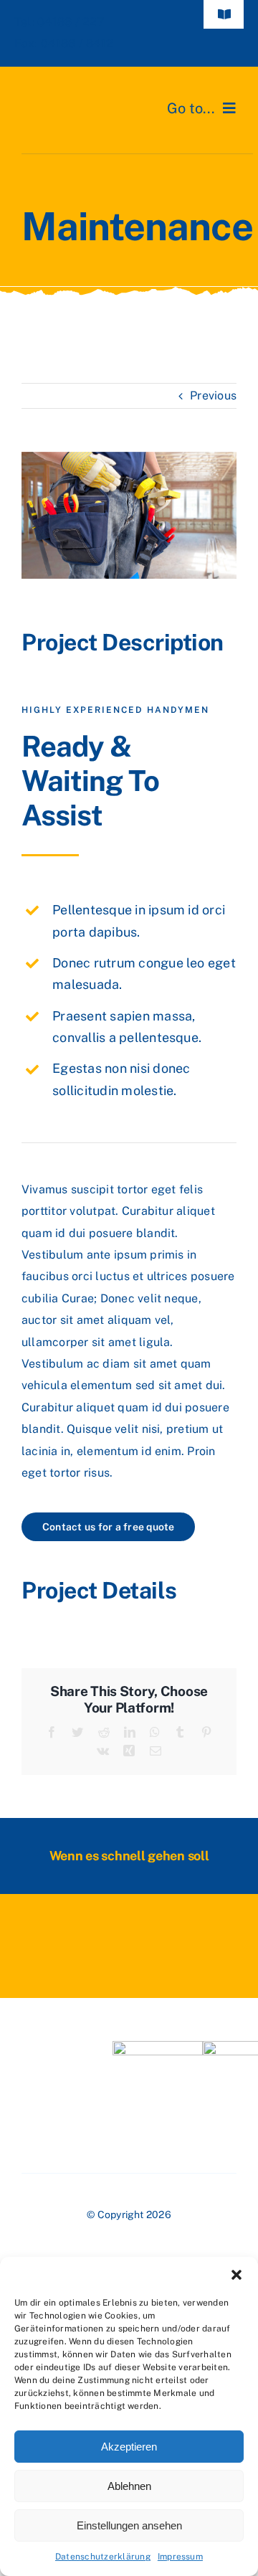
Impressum (180, 2557)
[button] (236, 2275)
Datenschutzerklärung (103, 2557)
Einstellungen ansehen (129, 2525)
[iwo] (158, 2046)
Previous (213, 396)
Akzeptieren (129, 2447)
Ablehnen (129, 2486)
